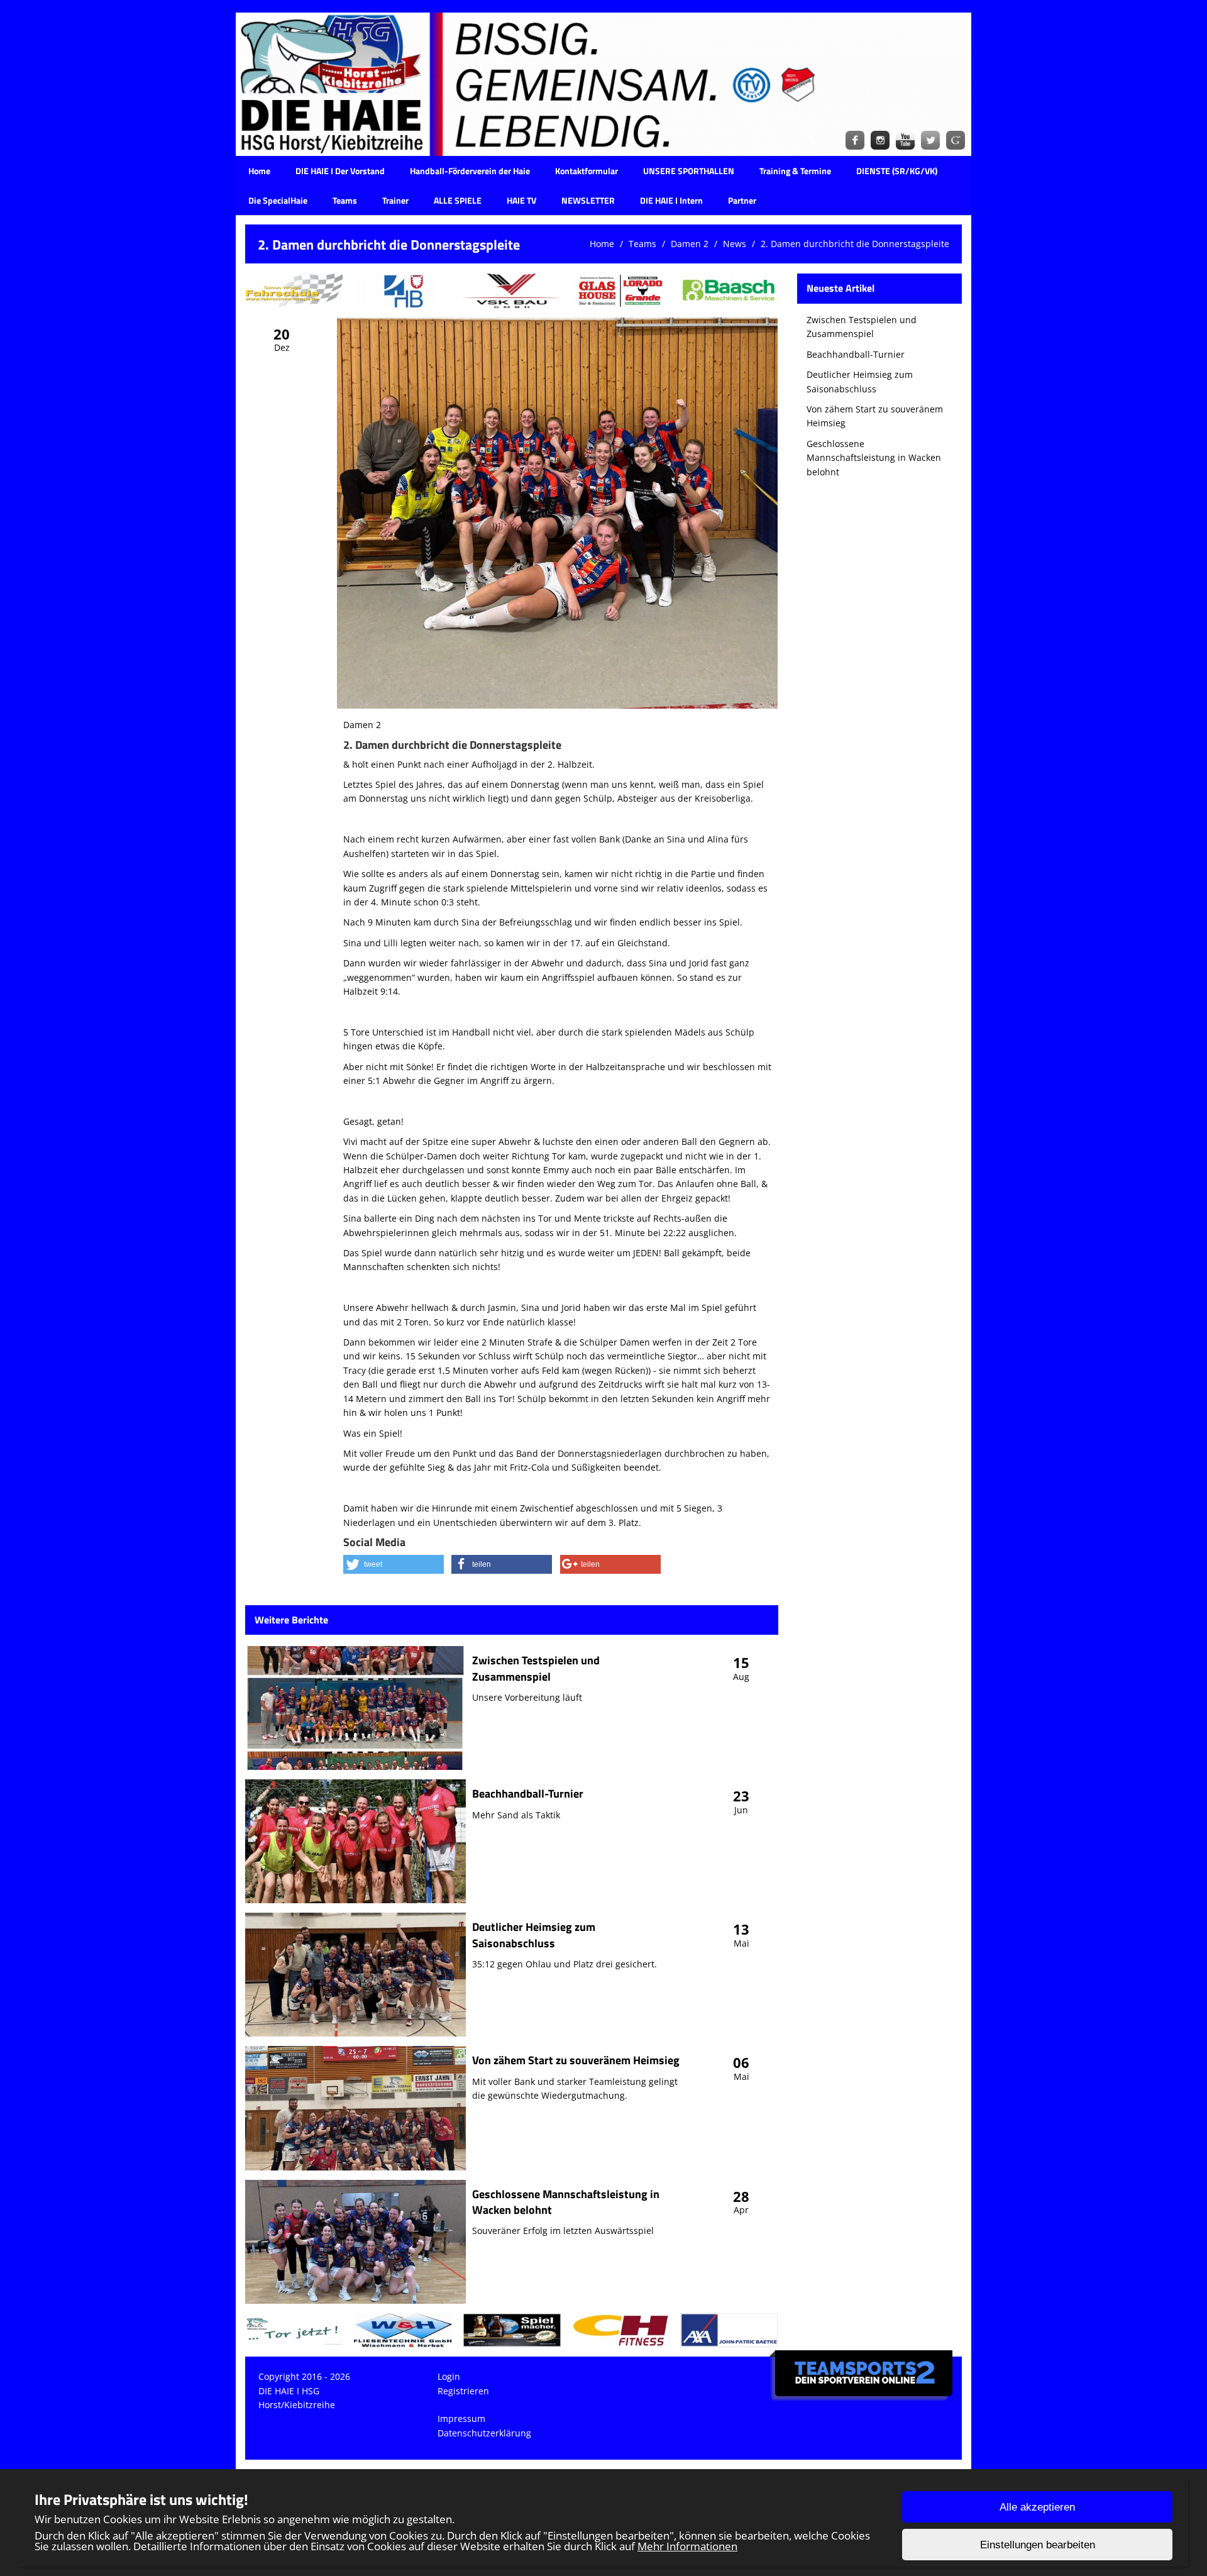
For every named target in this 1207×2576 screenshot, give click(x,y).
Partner (742, 200)
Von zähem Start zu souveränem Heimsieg (576, 2060)
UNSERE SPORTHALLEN (689, 171)
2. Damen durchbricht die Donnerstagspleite (855, 244)
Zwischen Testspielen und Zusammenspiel (536, 1668)
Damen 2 (690, 244)
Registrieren (463, 2391)
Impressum (461, 2418)
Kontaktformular (587, 171)
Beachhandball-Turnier (528, 1794)
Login (449, 2376)
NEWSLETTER (588, 200)
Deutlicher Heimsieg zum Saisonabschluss (534, 1935)
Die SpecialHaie (278, 200)
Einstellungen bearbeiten (1038, 2545)
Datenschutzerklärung (484, 2433)
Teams (345, 200)
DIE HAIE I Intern (671, 200)
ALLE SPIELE (458, 200)
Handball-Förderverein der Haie (470, 171)
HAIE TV (521, 200)
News (735, 244)
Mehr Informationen (687, 2546)
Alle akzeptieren (1037, 2507)
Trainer (395, 200)
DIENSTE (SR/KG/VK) (897, 171)
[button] (394, 1564)
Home (259, 171)
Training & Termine (795, 171)
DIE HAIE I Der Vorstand (340, 171)
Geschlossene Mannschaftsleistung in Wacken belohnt (566, 2202)
